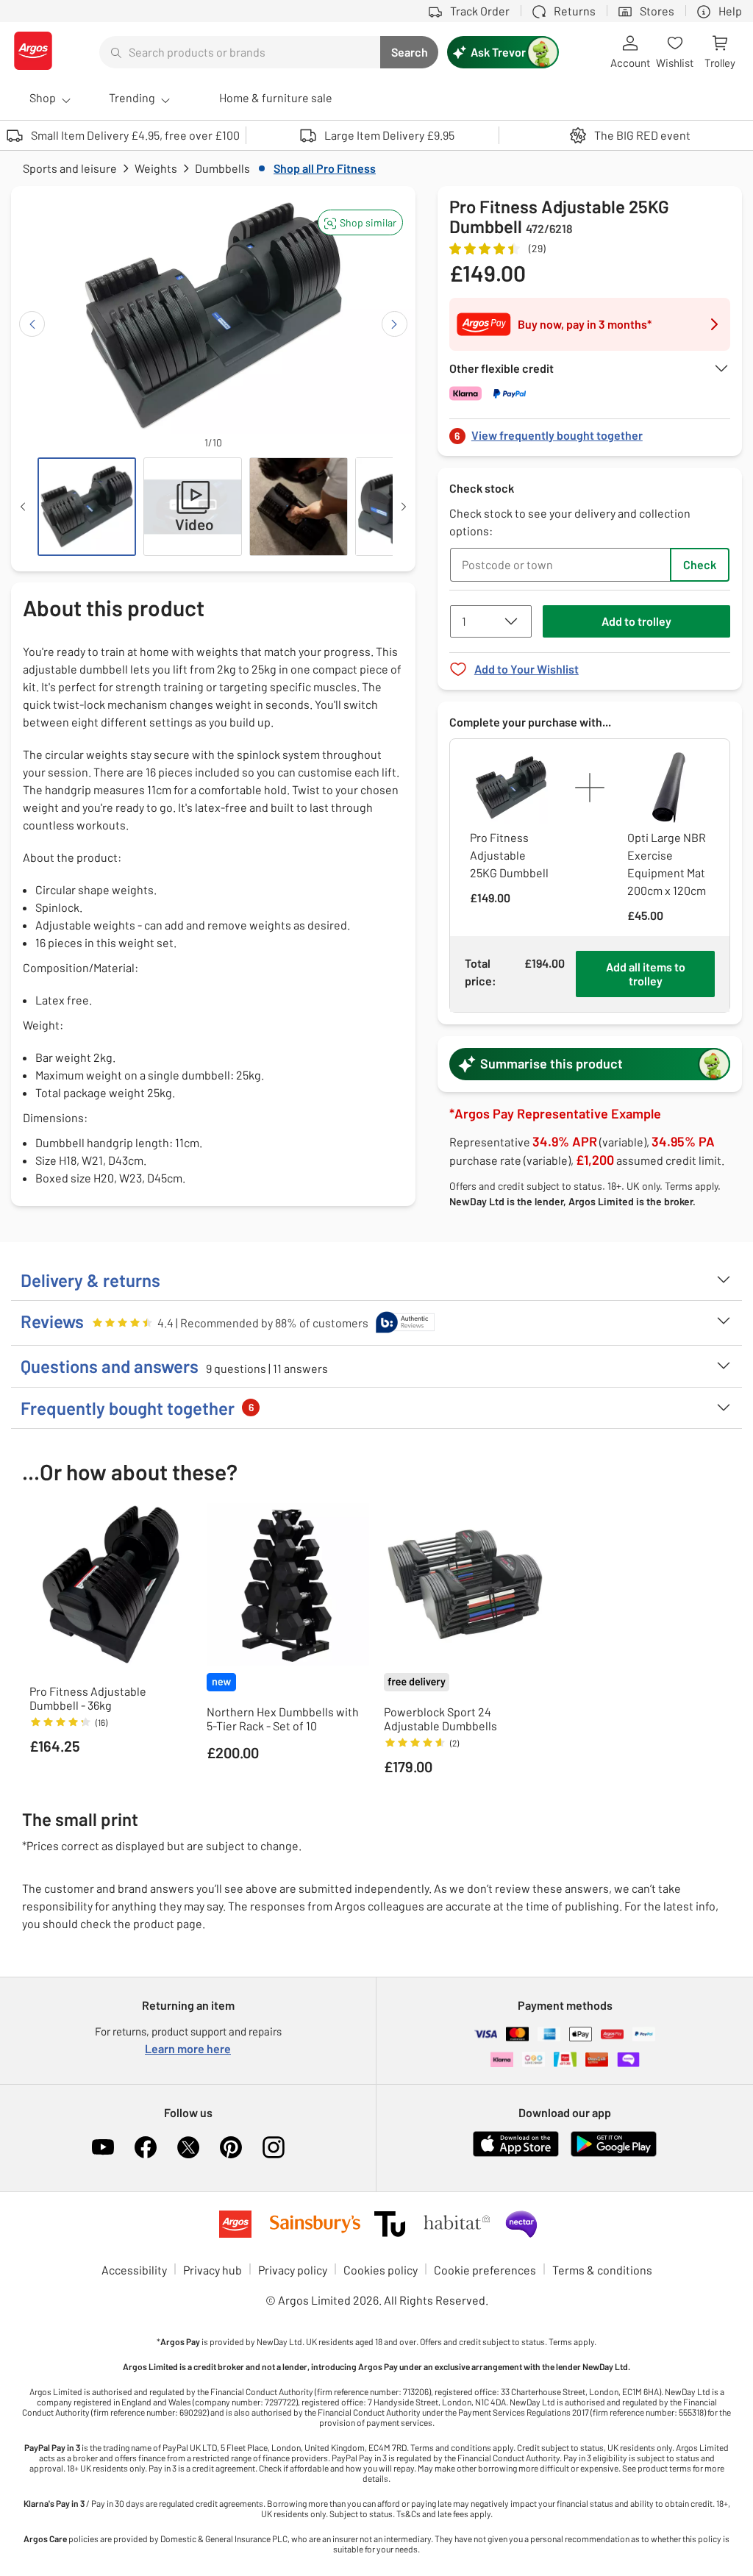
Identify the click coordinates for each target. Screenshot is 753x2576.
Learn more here (188, 2048)
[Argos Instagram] (274, 2147)
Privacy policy (293, 2270)
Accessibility (134, 2270)
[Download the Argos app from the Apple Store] (516, 2154)
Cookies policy (381, 2270)
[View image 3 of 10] (299, 507)
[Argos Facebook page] (146, 2147)
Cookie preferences (485, 2270)
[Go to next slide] (395, 324)
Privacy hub (213, 2270)
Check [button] (700, 564)
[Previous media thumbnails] (23, 507)
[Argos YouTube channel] (103, 2147)
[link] (590, 431)
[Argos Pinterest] (231, 2147)
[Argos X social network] (188, 2147)
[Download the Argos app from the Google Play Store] (614, 2154)
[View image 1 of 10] (87, 507)
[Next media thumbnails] (404, 507)
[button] (360, 222)
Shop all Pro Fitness (325, 168)
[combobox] (240, 52)
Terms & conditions (602, 2270)
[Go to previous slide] (32, 324)
